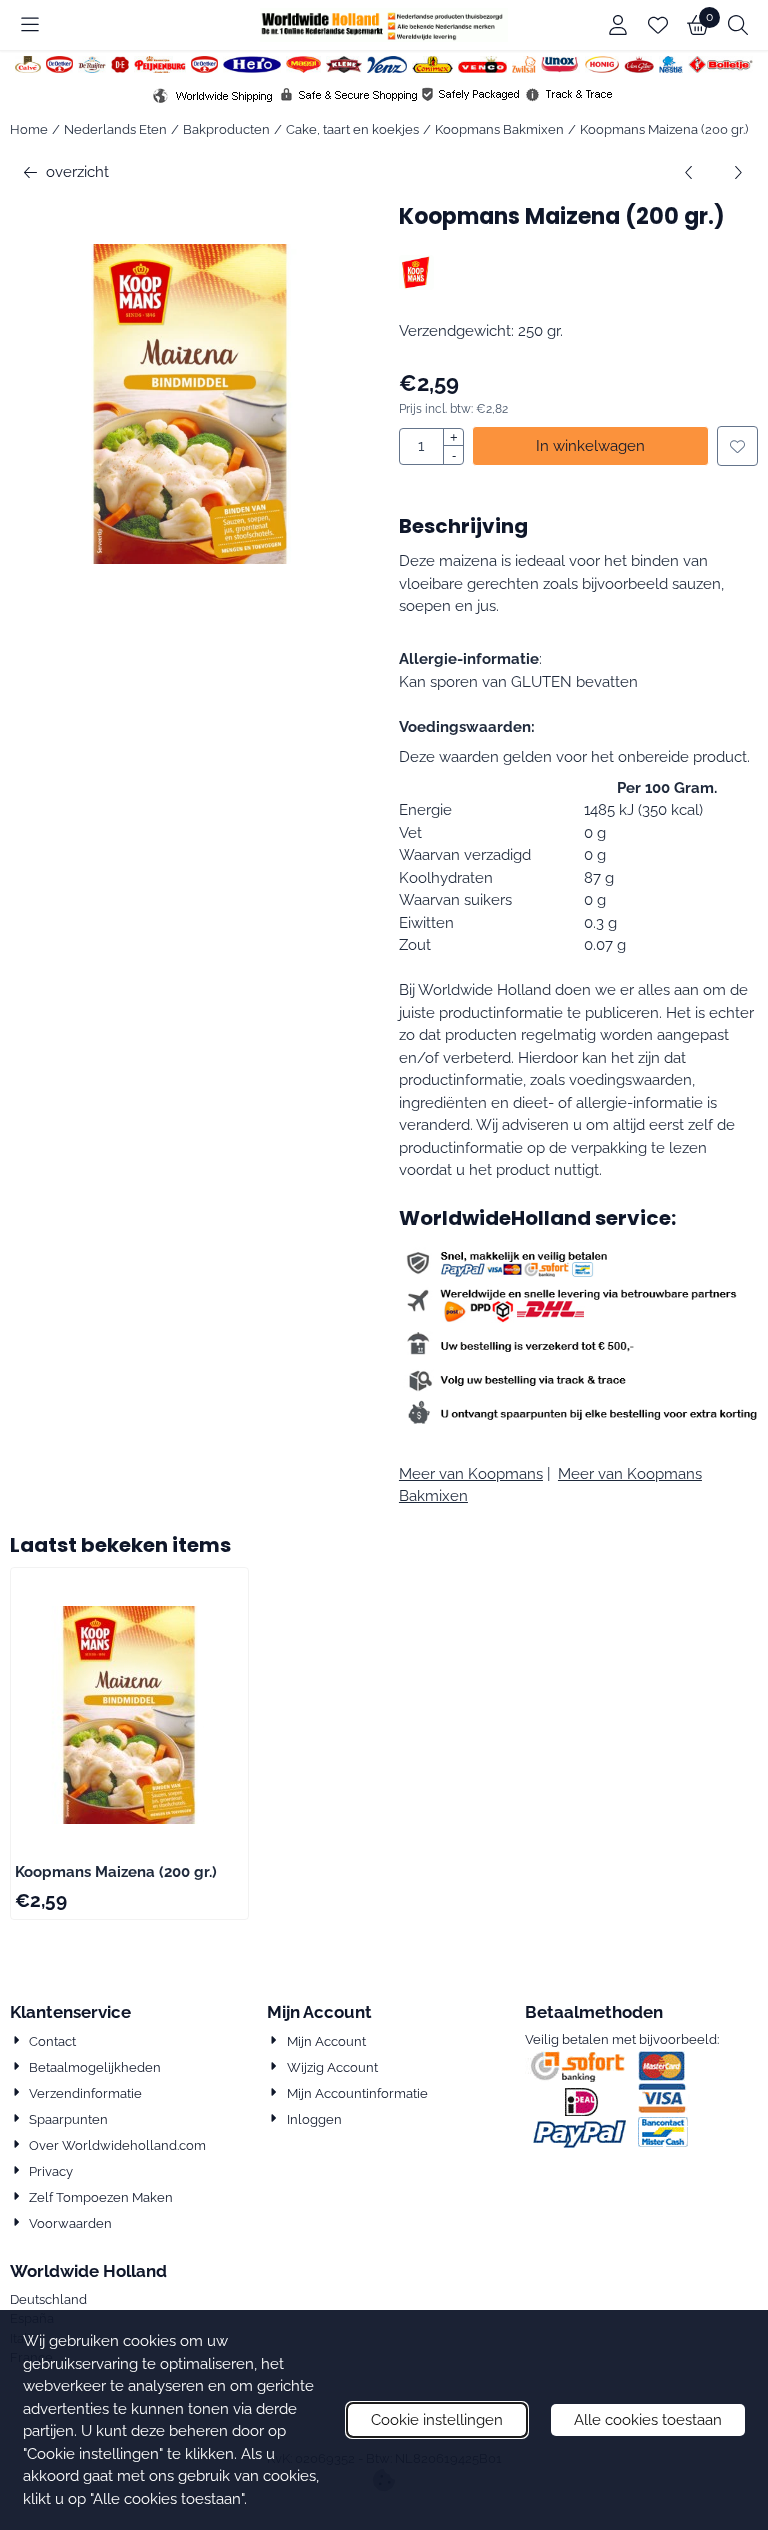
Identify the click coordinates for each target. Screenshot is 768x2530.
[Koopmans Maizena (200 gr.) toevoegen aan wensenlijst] (737, 446)
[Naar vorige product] (689, 172)
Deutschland (48, 2299)
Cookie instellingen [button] (437, 2420)
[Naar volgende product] (738, 172)
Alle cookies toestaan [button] (648, 2420)
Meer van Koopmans (471, 1474)
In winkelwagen (590, 446)
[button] (30, 25)
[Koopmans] (416, 285)
